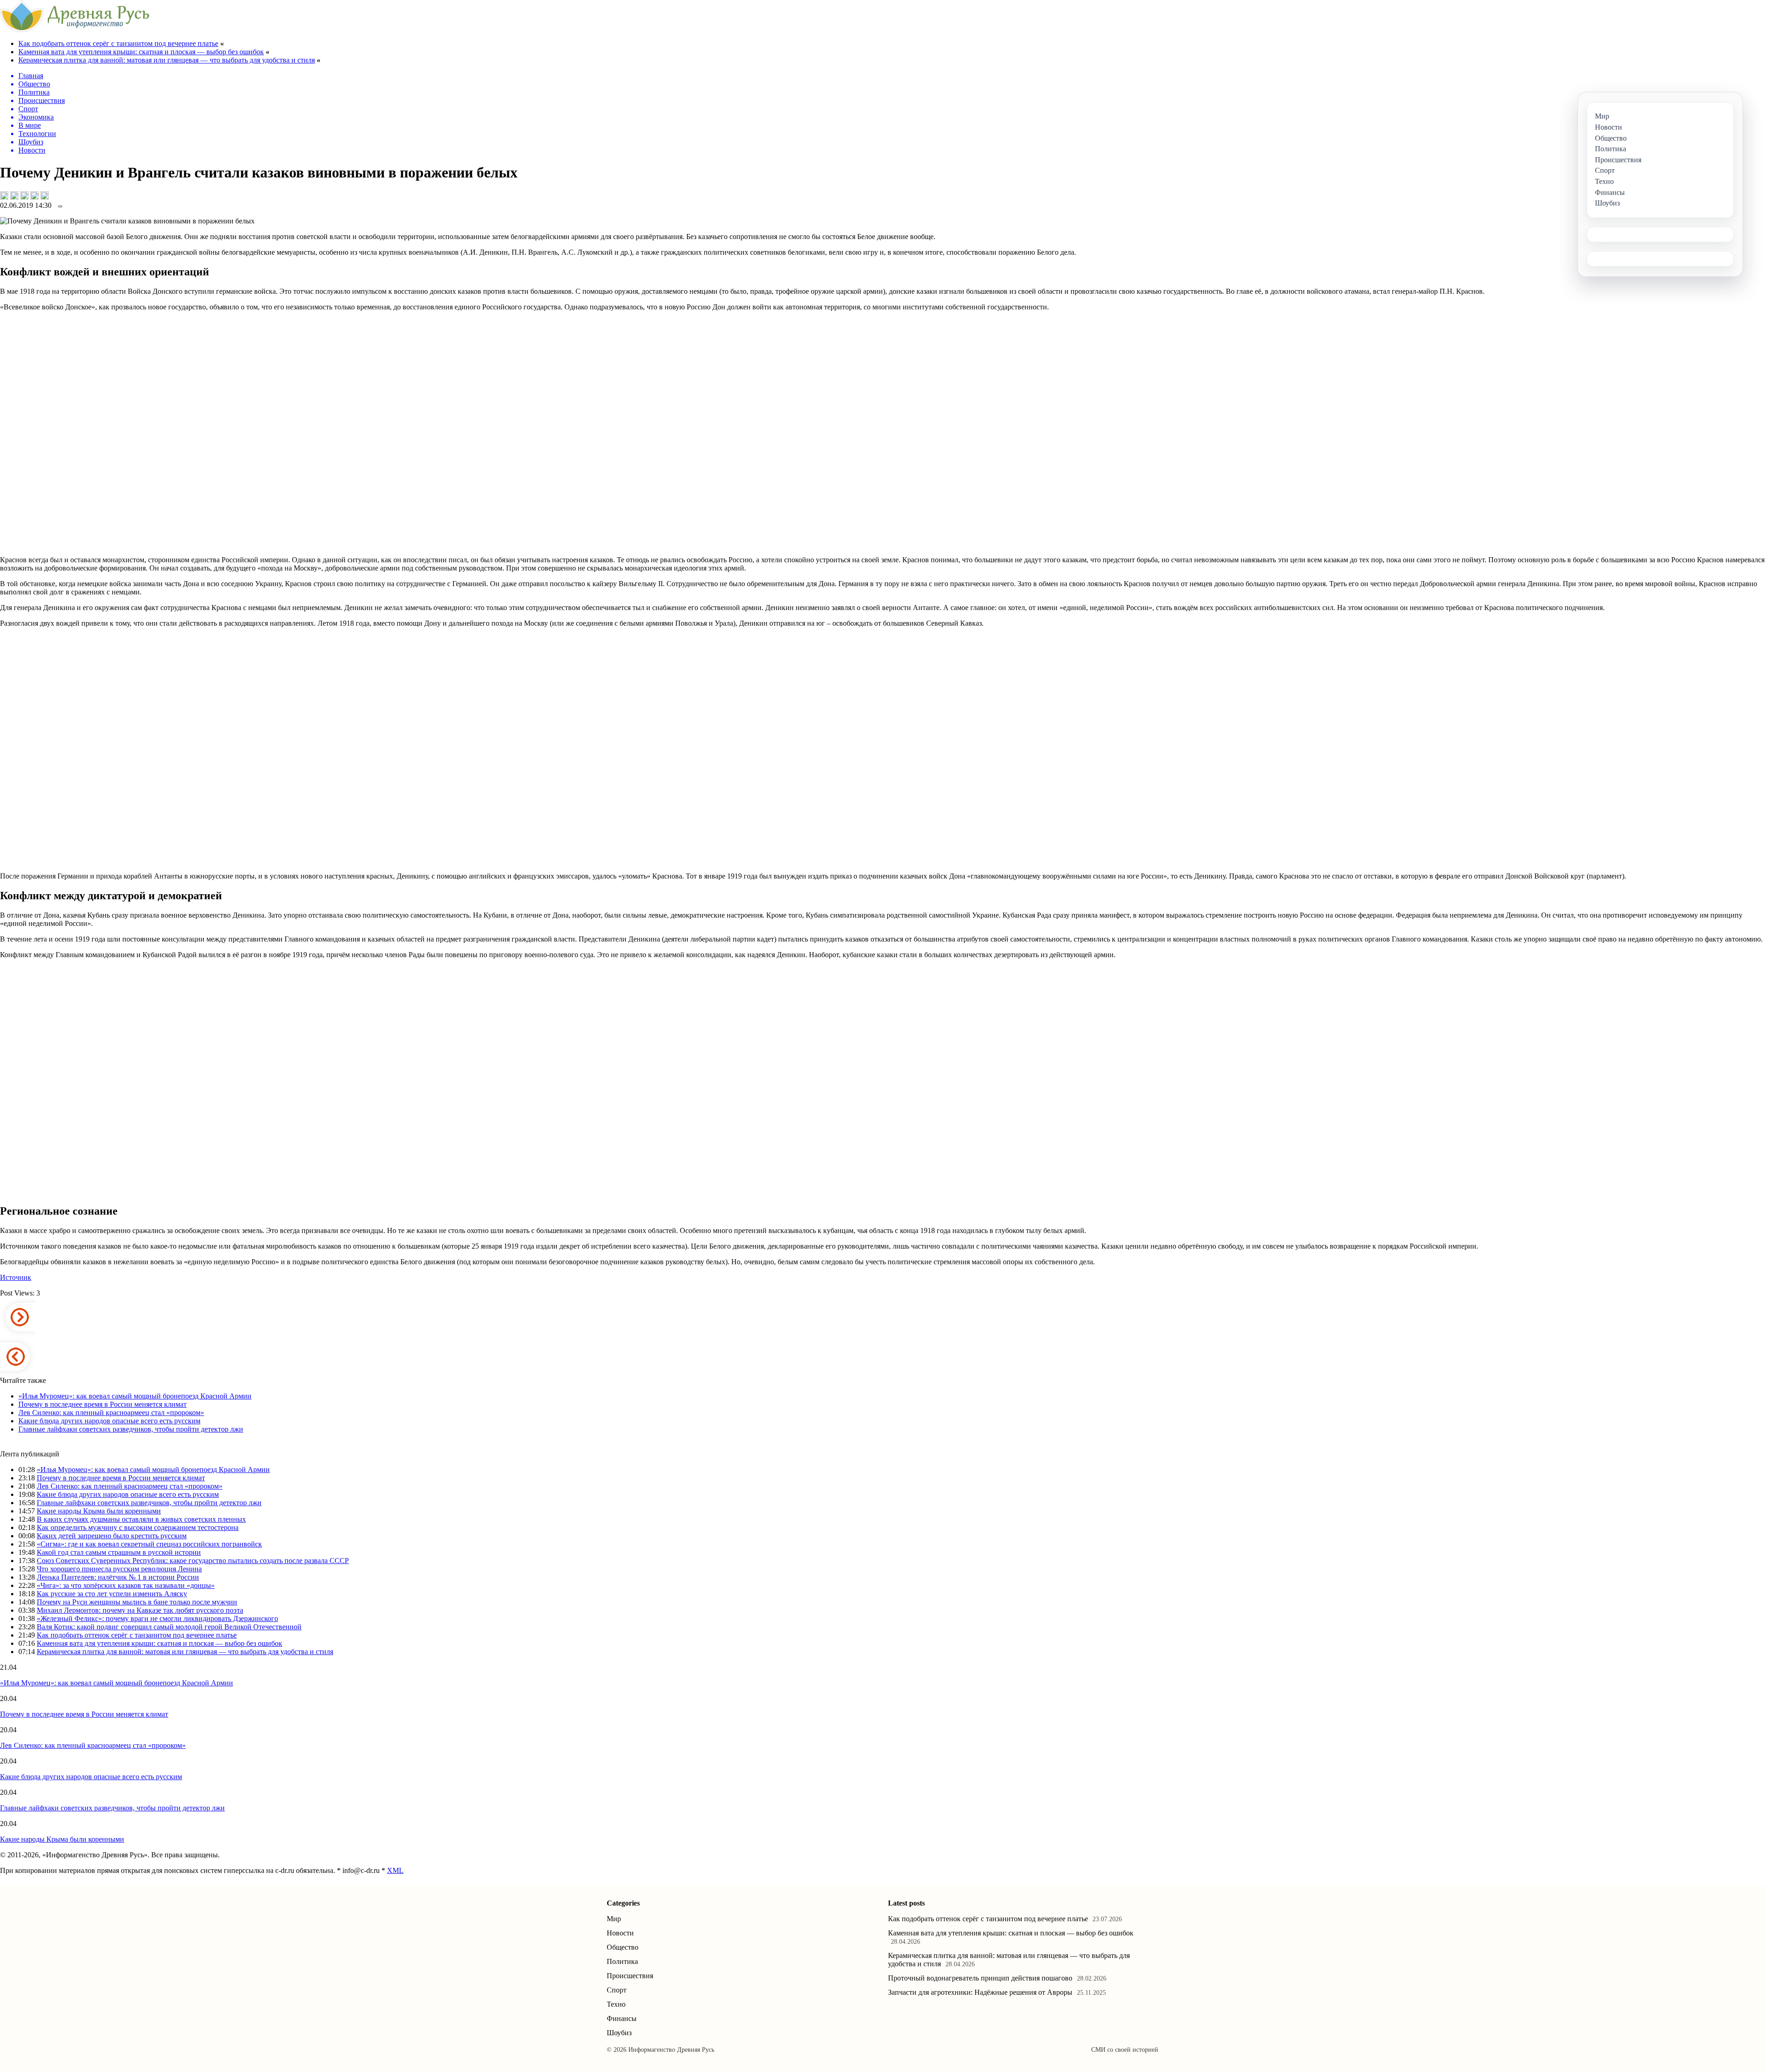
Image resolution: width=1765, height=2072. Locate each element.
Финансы (622, 2018)
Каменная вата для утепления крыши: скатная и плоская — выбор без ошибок (141, 52)
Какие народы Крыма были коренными (99, 1511)
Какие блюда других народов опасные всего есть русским (109, 1421)
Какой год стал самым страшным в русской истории (119, 1552)
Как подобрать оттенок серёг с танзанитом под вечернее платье (118, 43)
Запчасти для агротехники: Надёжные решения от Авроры (980, 1992)
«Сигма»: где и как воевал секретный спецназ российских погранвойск (149, 1544)
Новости (620, 1933)
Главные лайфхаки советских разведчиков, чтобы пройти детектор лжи (131, 1429)
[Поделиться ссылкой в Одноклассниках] (45, 195)
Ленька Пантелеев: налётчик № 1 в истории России (118, 1577)
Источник (16, 1277)
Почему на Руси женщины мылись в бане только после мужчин (137, 1602)
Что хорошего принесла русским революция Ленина (119, 1569)
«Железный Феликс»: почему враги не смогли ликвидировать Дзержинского (157, 1618)
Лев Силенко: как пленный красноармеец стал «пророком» (111, 1413)
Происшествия (630, 1976)
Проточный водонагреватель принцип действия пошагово (980, 1978)
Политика (622, 1961)
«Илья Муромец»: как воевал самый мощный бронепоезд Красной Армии (135, 1396)
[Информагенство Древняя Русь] (75, 30)
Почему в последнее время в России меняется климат (102, 1404)
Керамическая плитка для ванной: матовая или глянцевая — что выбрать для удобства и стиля (167, 60)
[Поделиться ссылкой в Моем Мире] (34, 195)
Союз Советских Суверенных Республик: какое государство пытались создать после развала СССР (193, 1561)
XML (395, 1870)
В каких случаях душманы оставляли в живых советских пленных (141, 1519)
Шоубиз (619, 2033)
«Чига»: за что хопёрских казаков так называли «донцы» (126, 1585)
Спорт (617, 1990)
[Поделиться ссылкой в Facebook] (14, 195)
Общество (623, 1947)
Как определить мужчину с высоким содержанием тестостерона (138, 1527)
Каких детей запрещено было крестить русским (112, 1536)
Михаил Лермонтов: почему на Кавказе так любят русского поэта (140, 1610)
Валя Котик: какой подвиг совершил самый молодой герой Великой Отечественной (169, 1627)
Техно (616, 2004)
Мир (614, 1919)
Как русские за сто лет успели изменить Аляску (112, 1594)
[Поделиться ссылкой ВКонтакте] (4, 195)
